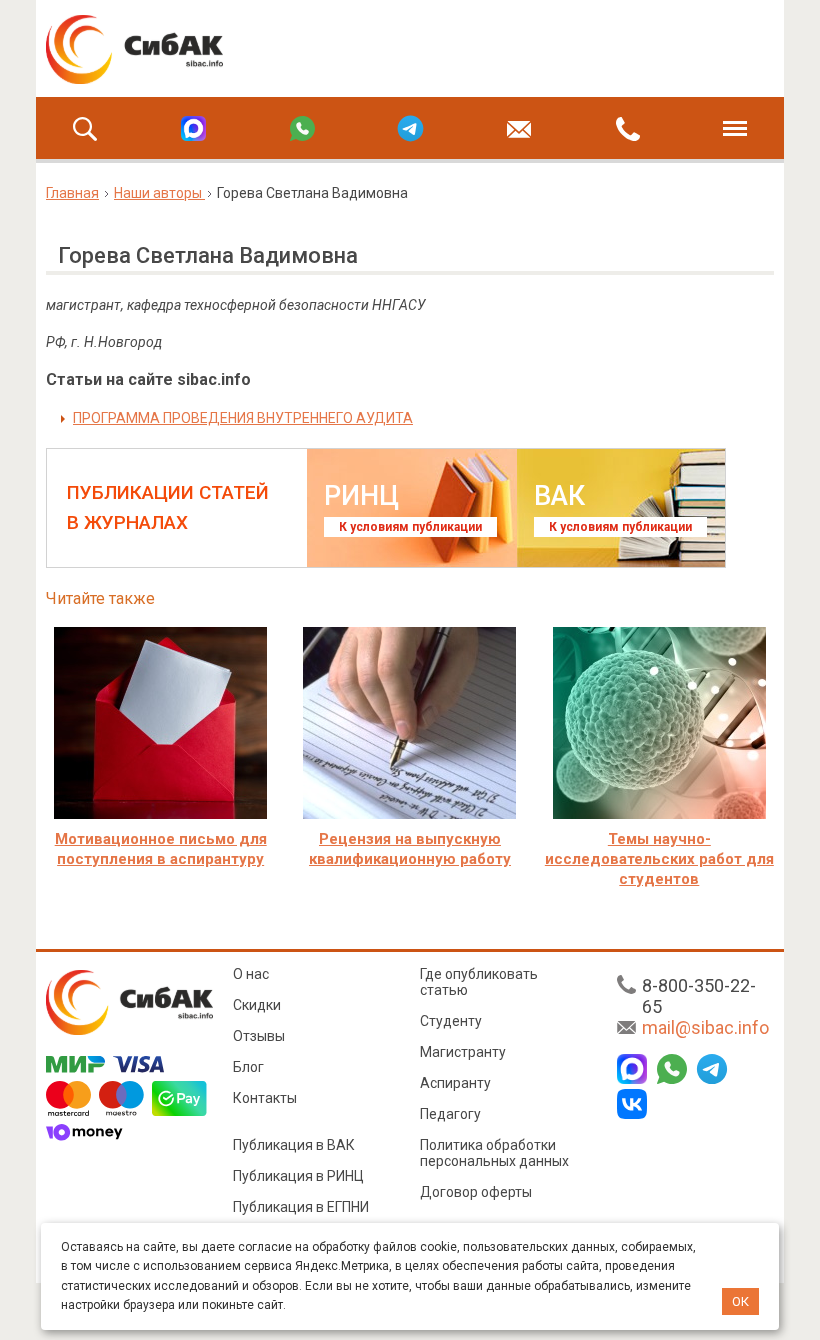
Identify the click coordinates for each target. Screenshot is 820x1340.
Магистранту (463, 1052)
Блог (248, 1067)
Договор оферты (476, 1192)
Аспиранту (455, 1083)
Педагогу (450, 1114)
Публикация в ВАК (294, 1145)
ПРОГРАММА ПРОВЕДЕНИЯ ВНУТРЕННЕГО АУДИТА (243, 418)
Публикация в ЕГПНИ (301, 1207)
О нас (251, 974)
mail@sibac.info (705, 1027)
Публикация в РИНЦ (298, 1176)
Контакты (265, 1098)
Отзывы (259, 1036)
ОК (740, 1301)
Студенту (451, 1021)
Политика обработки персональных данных (494, 1153)
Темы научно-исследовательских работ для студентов (659, 859)
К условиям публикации (410, 527)
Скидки (257, 1005)
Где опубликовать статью (479, 982)
